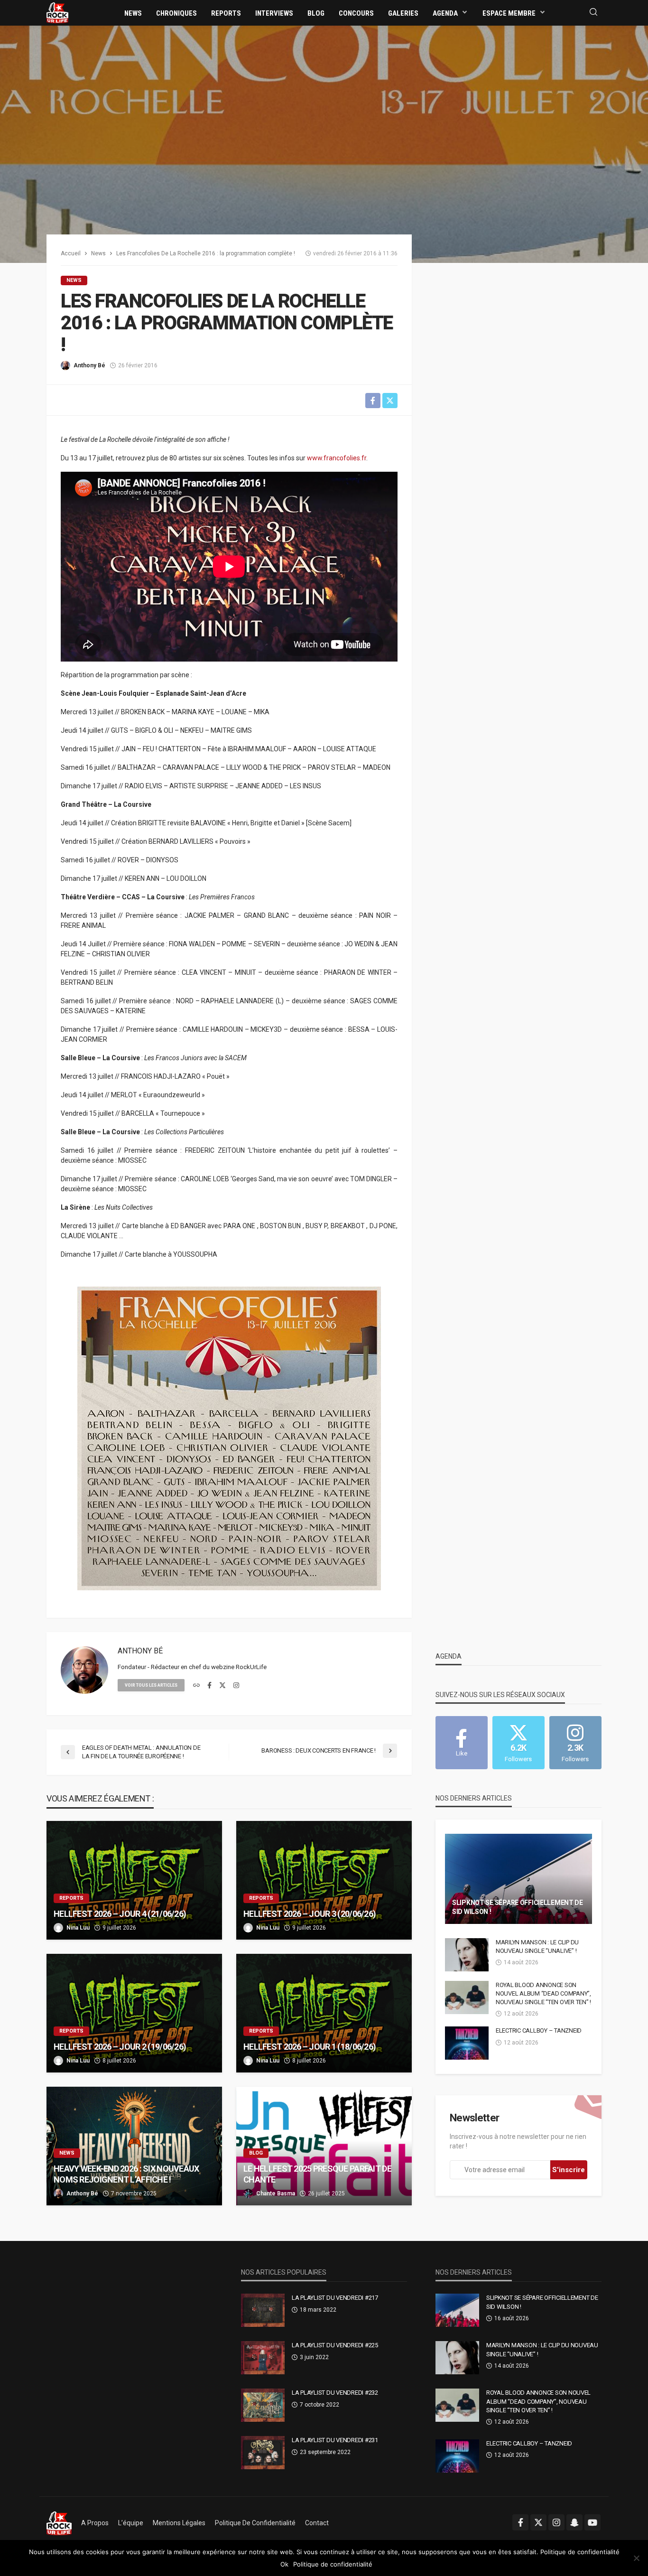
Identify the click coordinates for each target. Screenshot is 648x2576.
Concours (356, 13)
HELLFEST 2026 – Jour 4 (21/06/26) (120, 1914)
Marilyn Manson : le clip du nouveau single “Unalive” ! (537, 1946)
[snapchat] (574, 2522)
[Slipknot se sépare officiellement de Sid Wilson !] (518, 1879)
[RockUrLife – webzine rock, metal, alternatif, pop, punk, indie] (59, 2523)
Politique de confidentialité (255, 2523)
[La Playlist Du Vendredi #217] (263, 2310)
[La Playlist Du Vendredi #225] (263, 2358)
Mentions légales (179, 2523)
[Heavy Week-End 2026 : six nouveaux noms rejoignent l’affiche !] (134, 2146)
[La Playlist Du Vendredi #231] (263, 2453)
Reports (226, 13)
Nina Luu (78, 1928)
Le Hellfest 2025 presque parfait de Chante (317, 2174)
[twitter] (222, 1686)
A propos (95, 2523)
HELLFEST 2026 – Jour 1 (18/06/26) (310, 2047)
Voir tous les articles (151, 1685)
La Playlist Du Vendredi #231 (335, 2440)
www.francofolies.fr (337, 458)
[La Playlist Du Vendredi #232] (263, 2405)
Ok (284, 2564)
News (133, 13)
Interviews (274, 13)
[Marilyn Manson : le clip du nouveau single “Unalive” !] (467, 1955)
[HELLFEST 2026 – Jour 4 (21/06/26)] (134, 1880)
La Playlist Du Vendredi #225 (335, 2345)
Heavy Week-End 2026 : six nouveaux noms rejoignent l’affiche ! (126, 2174)
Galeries (403, 13)
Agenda (445, 13)
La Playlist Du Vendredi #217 (335, 2298)
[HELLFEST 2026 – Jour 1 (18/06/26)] (324, 2013)
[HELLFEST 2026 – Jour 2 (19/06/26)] (134, 2013)
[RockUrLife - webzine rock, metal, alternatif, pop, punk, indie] (57, 12)
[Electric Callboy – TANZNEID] (467, 2043)
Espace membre (509, 13)
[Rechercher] (593, 13)
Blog (316, 13)
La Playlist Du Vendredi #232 (335, 2393)
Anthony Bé (89, 365)
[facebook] (209, 1686)
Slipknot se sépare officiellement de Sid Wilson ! (518, 1907)
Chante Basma (276, 2193)
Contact (317, 2523)
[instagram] (236, 1686)
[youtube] (592, 2522)
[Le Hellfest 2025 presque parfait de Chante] (324, 2146)
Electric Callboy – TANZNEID (539, 2030)
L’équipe (131, 2523)
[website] (196, 1686)
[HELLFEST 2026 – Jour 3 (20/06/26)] (324, 1880)
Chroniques (176, 13)
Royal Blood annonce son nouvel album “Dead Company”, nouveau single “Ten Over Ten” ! (543, 1993)
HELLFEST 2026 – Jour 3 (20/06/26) (310, 1914)
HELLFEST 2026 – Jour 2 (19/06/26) (120, 2047)
